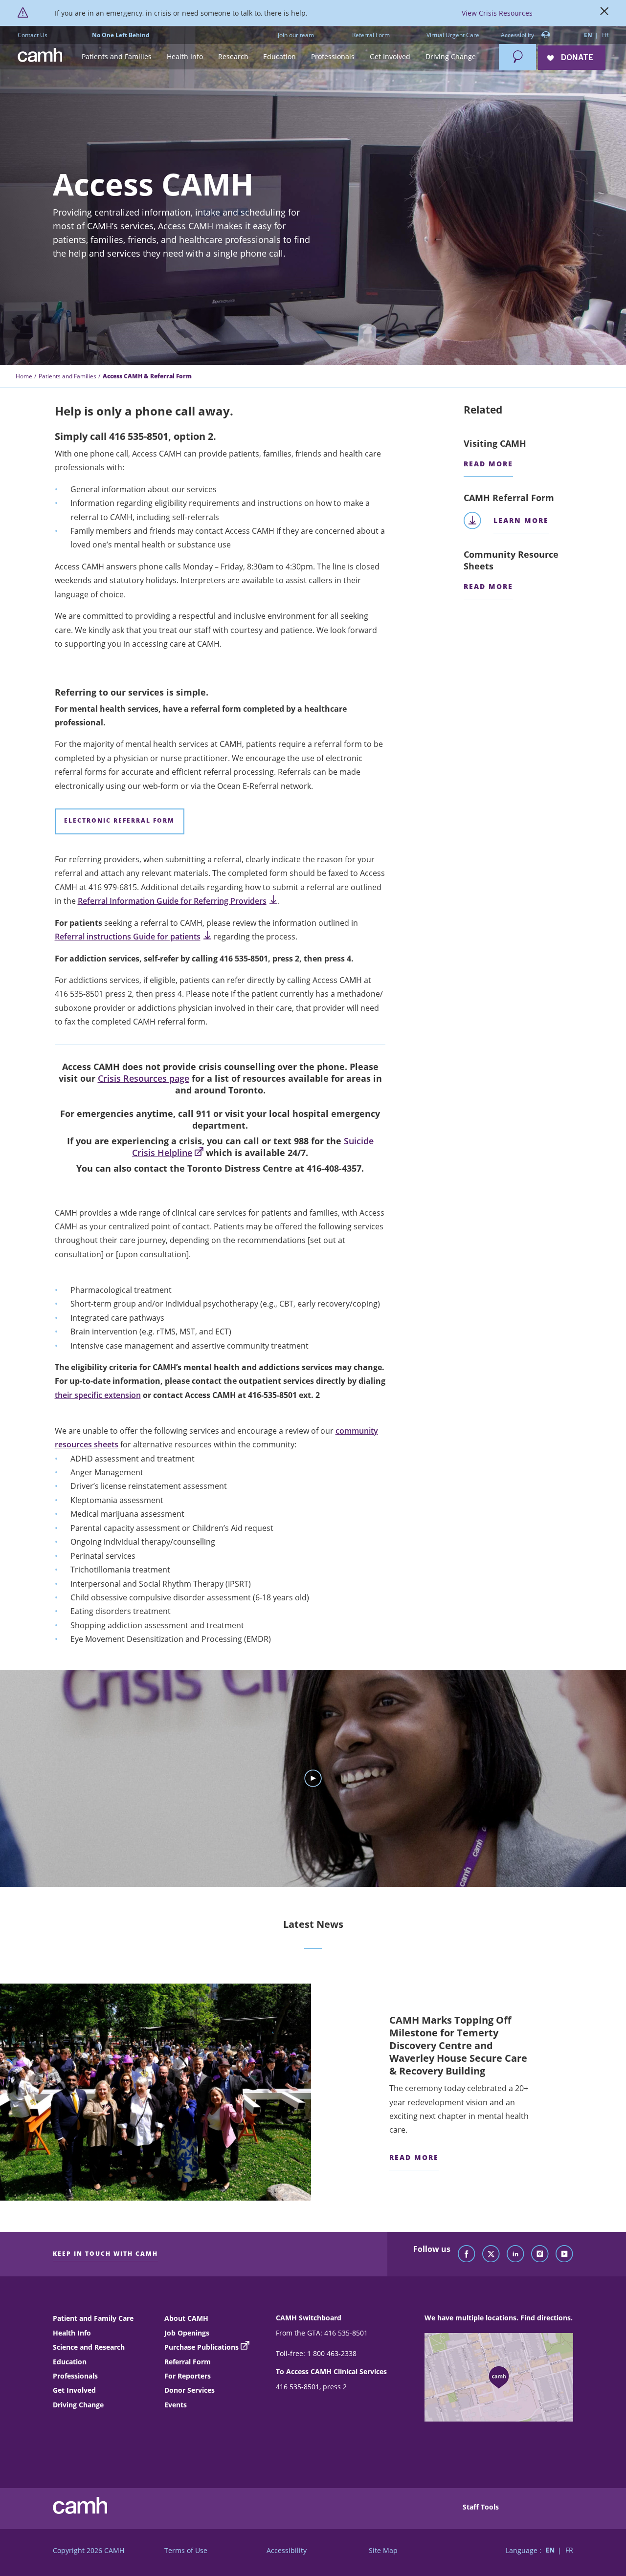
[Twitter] (491, 2254)
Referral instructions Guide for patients (128, 937)
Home (24, 376)
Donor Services (190, 2390)
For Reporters (188, 2376)
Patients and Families (67, 376)
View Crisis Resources (497, 13)
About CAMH (186, 2318)
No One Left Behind (121, 35)
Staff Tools (481, 2507)
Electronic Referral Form (119, 820)
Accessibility (518, 35)
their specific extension (98, 1395)
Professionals (75, 2376)
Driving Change (78, 2405)
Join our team (296, 35)
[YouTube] (564, 2254)
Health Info (72, 2333)
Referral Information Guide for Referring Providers (172, 901)
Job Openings (187, 2333)
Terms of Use (186, 2550)
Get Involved (74, 2390)
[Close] (604, 13)
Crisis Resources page (144, 1078)
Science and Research (89, 2347)
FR (605, 35)
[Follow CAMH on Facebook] (467, 2254)
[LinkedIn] (515, 2254)
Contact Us (33, 35)
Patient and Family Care (93, 2318)
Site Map (383, 2550)
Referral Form (371, 35)
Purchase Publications (201, 2347)
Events (176, 2405)
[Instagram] (540, 2254)
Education (70, 2362)
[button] (117, 57)
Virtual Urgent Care (453, 35)
